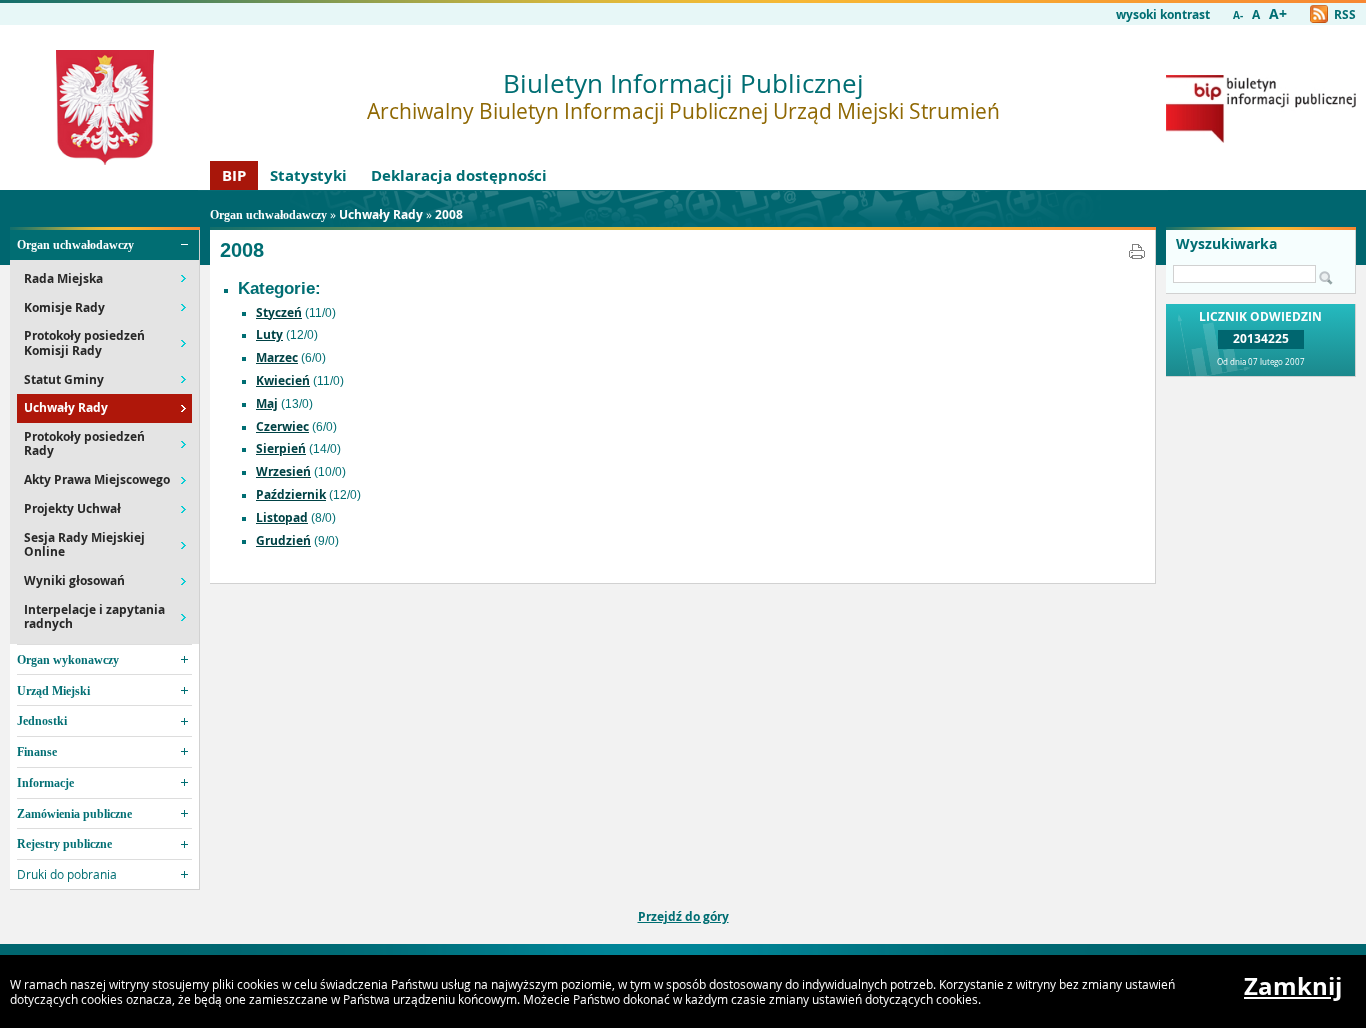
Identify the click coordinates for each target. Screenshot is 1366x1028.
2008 (449, 214)
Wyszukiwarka (1226, 244)
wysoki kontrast (1163, 14)
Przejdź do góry (683, 916)
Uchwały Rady (381, 214)
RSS (1343, 14)
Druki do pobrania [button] (67, 874)
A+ (1278, 14)
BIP (234, 175)
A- (1238, 15)
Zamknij (1293, 986)
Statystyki (308, 175)
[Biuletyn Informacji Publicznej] (1261, 138)
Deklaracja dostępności (459, 175)
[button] (104, 245)
